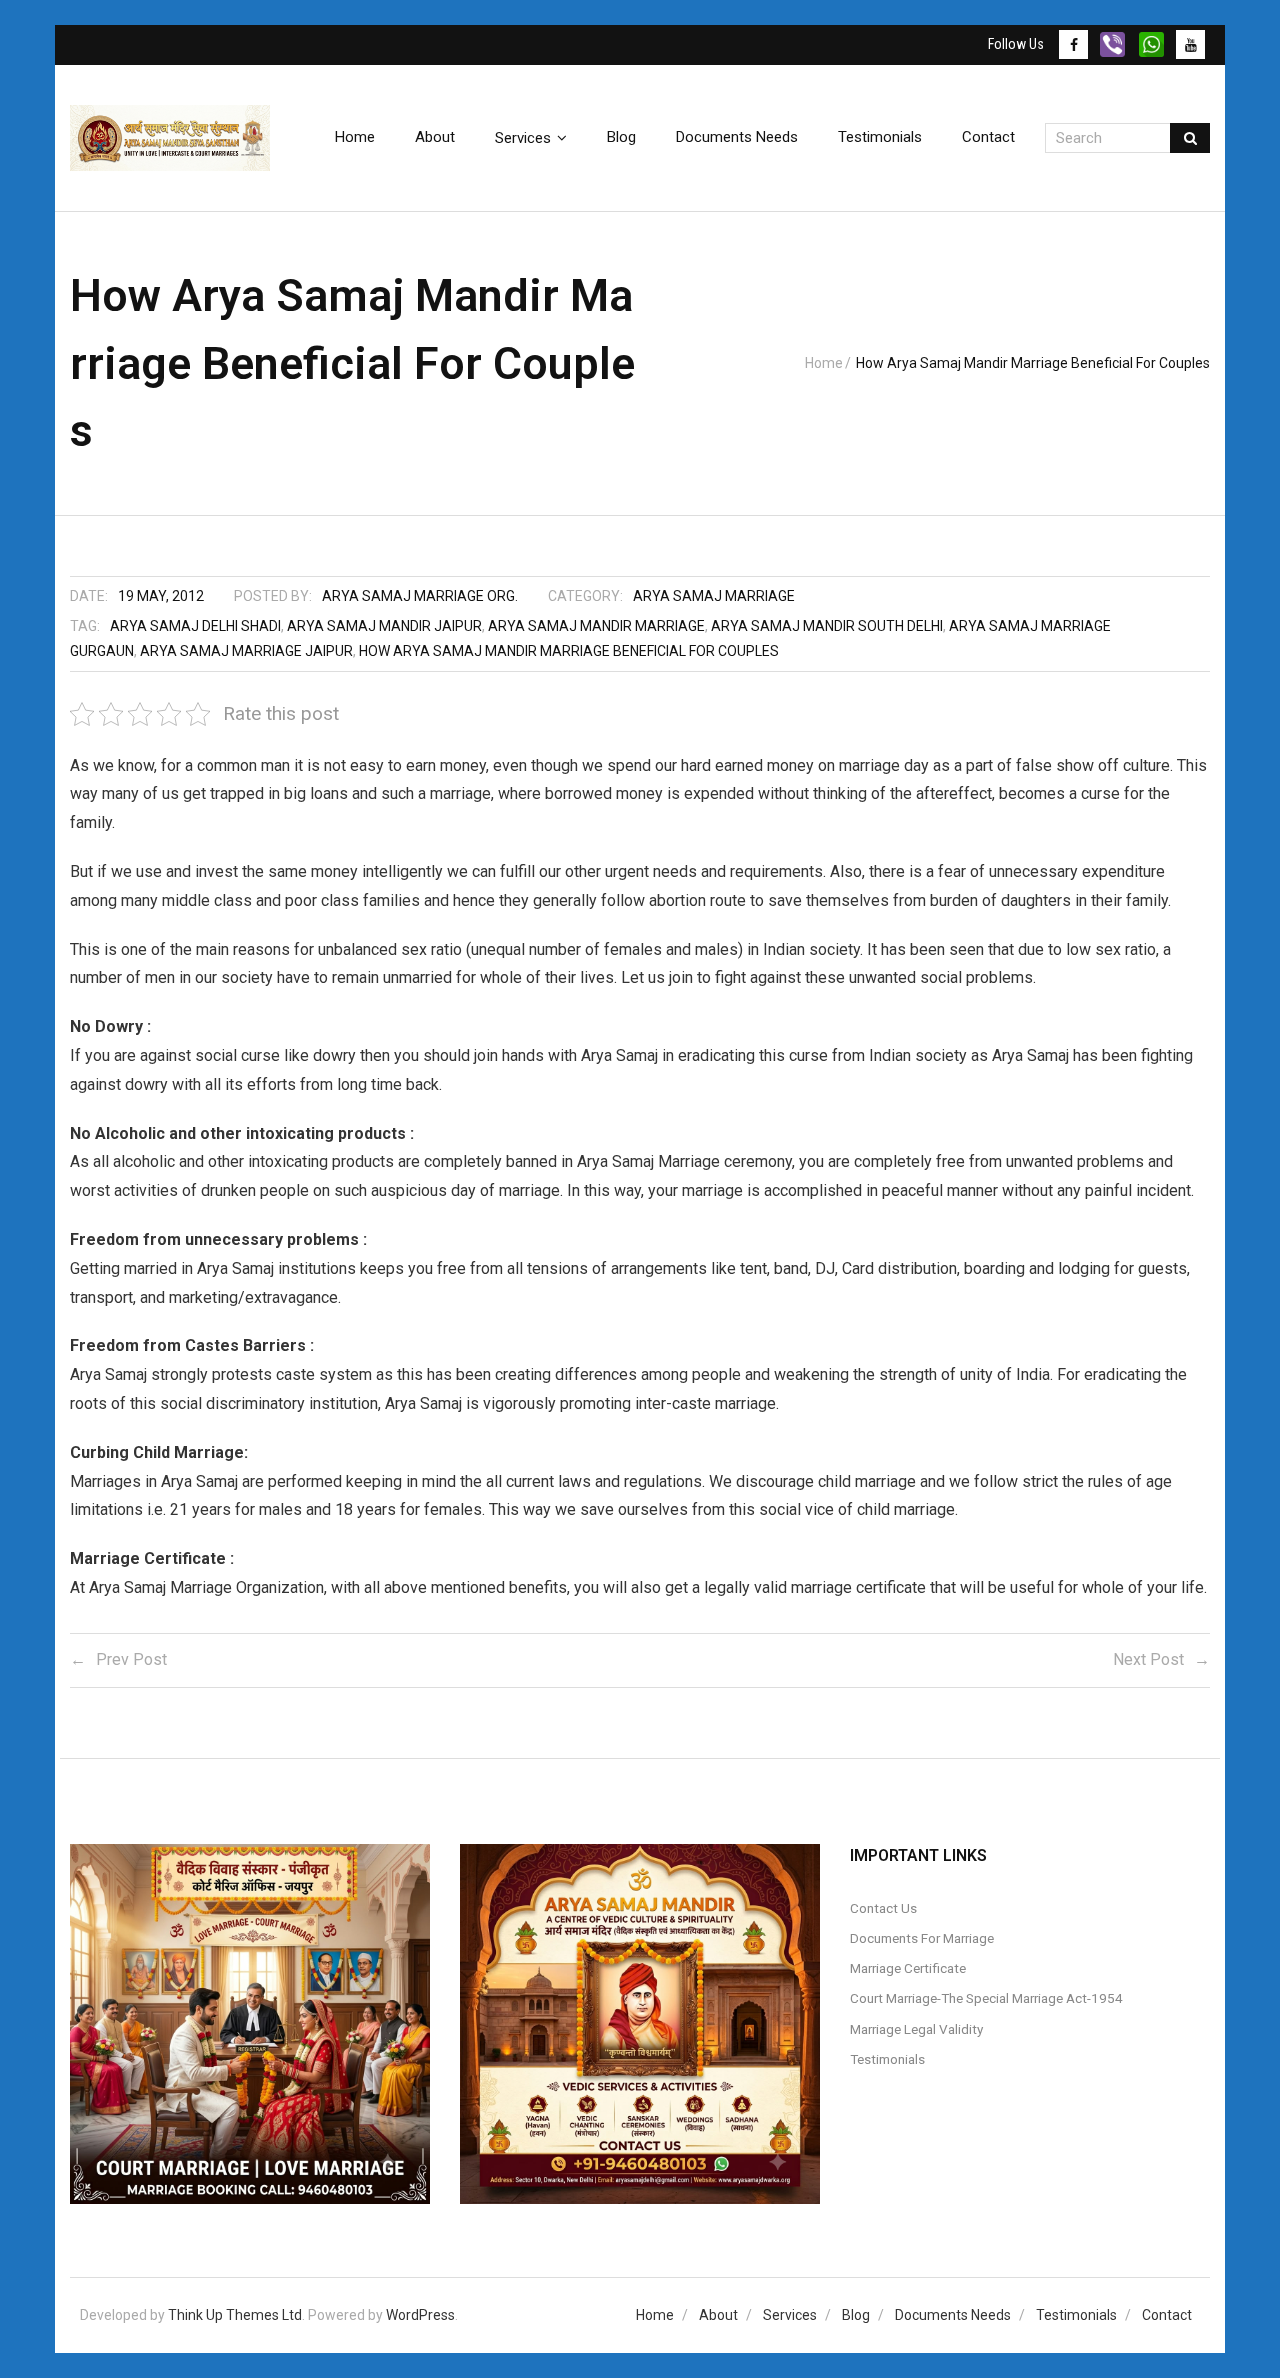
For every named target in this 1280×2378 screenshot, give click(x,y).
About (718, 2315)
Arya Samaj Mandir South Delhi (827, 626)
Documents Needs (953, 2315)
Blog (856, 2315)
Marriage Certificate (908, 1968)
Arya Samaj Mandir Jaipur (384, 626)
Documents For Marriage (922, 1938)
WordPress (420, 2315)
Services (790, 2315)
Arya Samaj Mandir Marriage (596, 626)
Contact (1167, 2315)
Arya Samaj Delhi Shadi (195, 626)
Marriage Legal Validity (916, 2029)
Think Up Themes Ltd (235, 2315)
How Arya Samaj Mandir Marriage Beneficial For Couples (569, 651)
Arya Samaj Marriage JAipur (246, 651)
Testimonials (887, 2059)
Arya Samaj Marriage (714, 596)
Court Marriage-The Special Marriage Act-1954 (986, 1998)
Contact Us (883, 1908)
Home (824, 363)
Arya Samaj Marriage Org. (420, 596)
